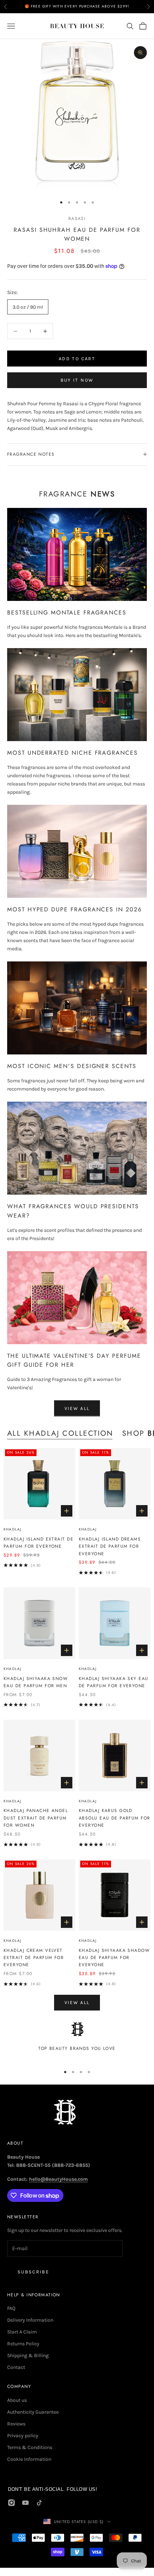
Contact (16, 2367)
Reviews (16, 2424)
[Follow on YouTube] (25, 2503)
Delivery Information (30, 2320)
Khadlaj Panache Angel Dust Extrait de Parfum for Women (36, 1818)
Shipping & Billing (28, 2355)
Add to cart (77, 359)
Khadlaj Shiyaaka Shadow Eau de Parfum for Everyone (114, 1958)
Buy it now (77, 380)
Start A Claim (22, 2332)
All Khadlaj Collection (60, 1433)
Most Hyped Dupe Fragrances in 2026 (74, 909)
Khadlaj (12, 1529)
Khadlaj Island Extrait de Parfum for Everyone (38, 1543)
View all (77, 1408)
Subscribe (33, 2272)
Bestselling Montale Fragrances (67, 613)
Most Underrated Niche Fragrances (73, 753)
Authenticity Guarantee (33, 2412)
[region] (77, 2041)
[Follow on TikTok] (39, 2503)
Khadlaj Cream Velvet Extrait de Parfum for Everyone (34, 1958)
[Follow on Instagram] (11, 2503)
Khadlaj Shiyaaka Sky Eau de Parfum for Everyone (114, 1682)
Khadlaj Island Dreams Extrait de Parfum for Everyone (110, 1546)
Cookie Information (29, 2459)
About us (17, 2400)
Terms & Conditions (30, 2447)
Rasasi (77, 219)
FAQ (11, 2308)
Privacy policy (23, 2436)
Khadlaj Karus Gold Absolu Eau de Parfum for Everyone (115, 1818)
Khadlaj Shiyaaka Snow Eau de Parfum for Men (36, 1682)
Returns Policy (23, 2344)
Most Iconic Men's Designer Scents (72, 1066)
